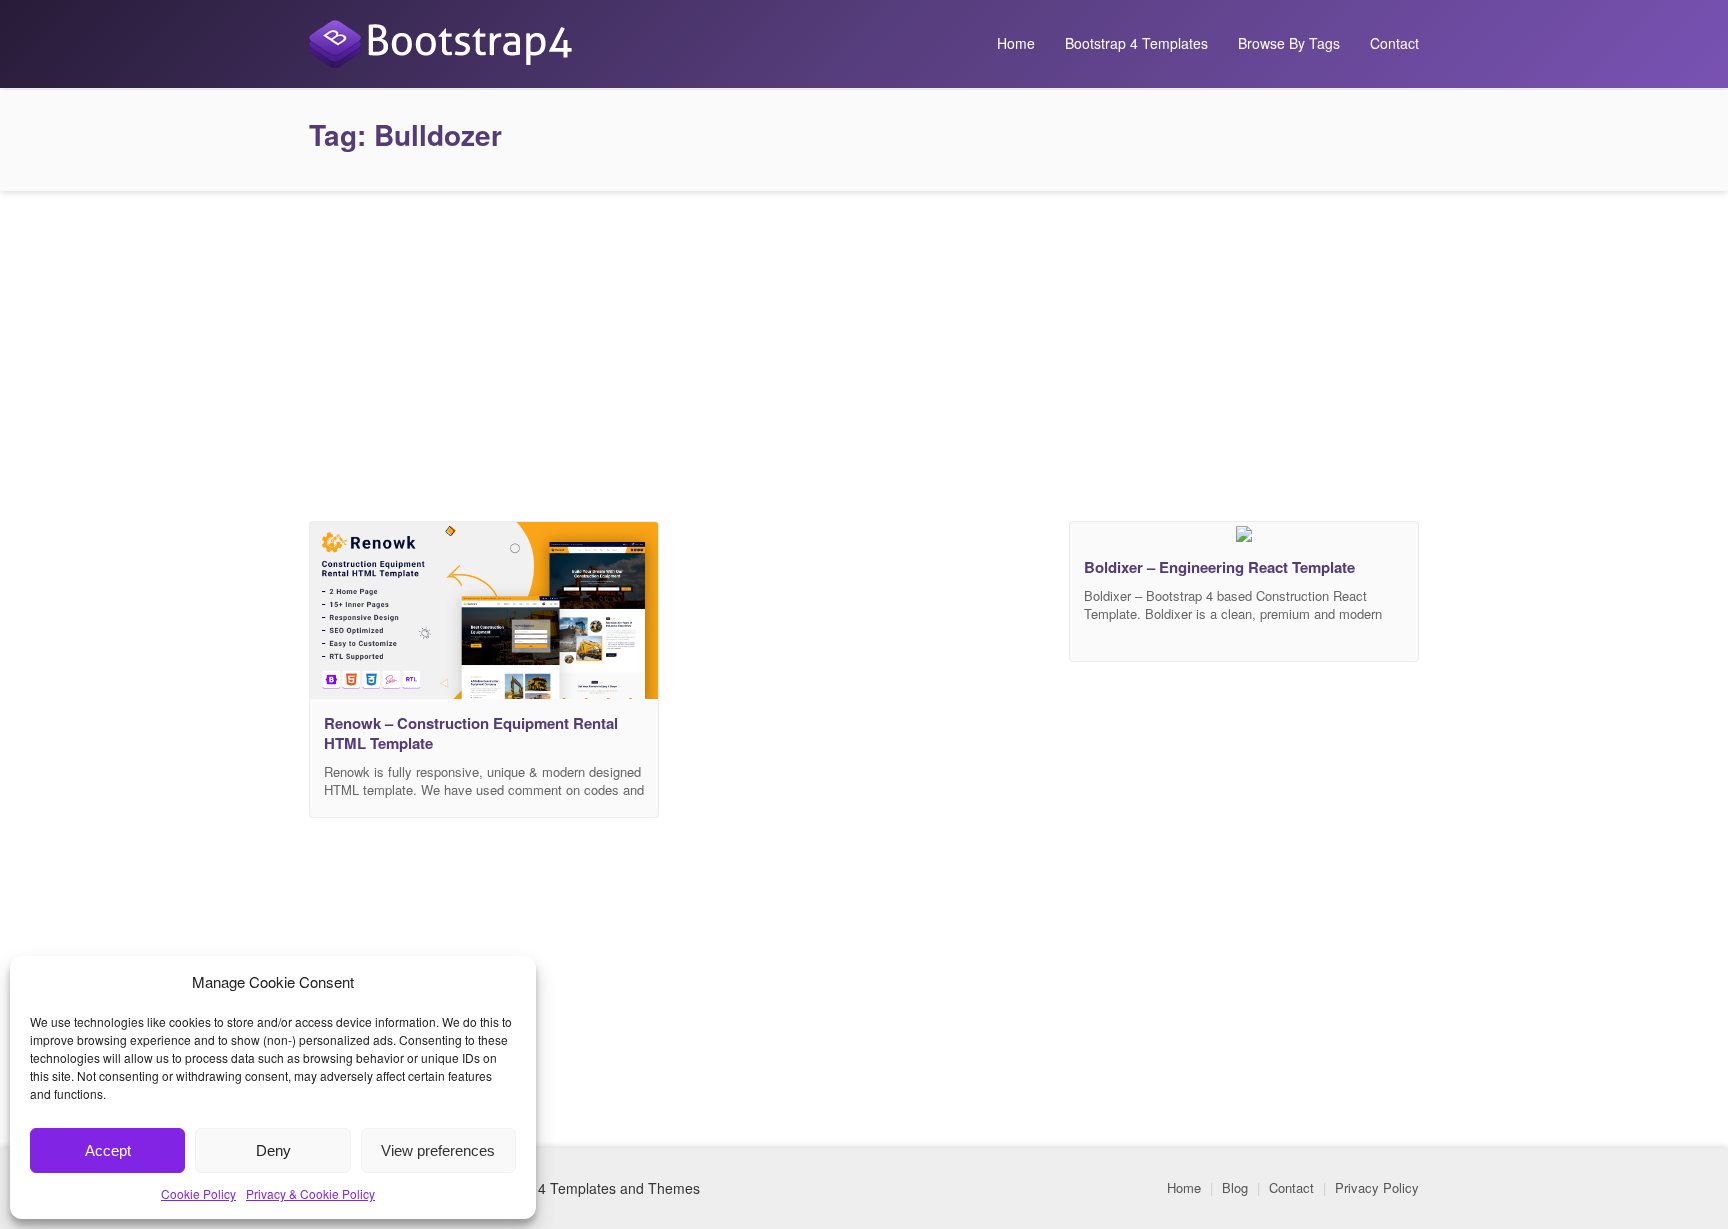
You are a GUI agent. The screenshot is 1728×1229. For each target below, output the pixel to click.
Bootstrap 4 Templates (1136, 43)
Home (1016, 43)
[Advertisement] (864, 351)
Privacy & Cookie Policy (310, 1193)
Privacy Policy (1377, 1187)
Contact (1394, 43)
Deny (273, 1150)
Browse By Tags (1289, 43)
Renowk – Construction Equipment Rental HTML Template (471, 733)
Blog (1235, 1187)
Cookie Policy (198, 1193)
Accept (108, 1150)
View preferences (438, 1150)
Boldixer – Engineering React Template (1219, 567)
